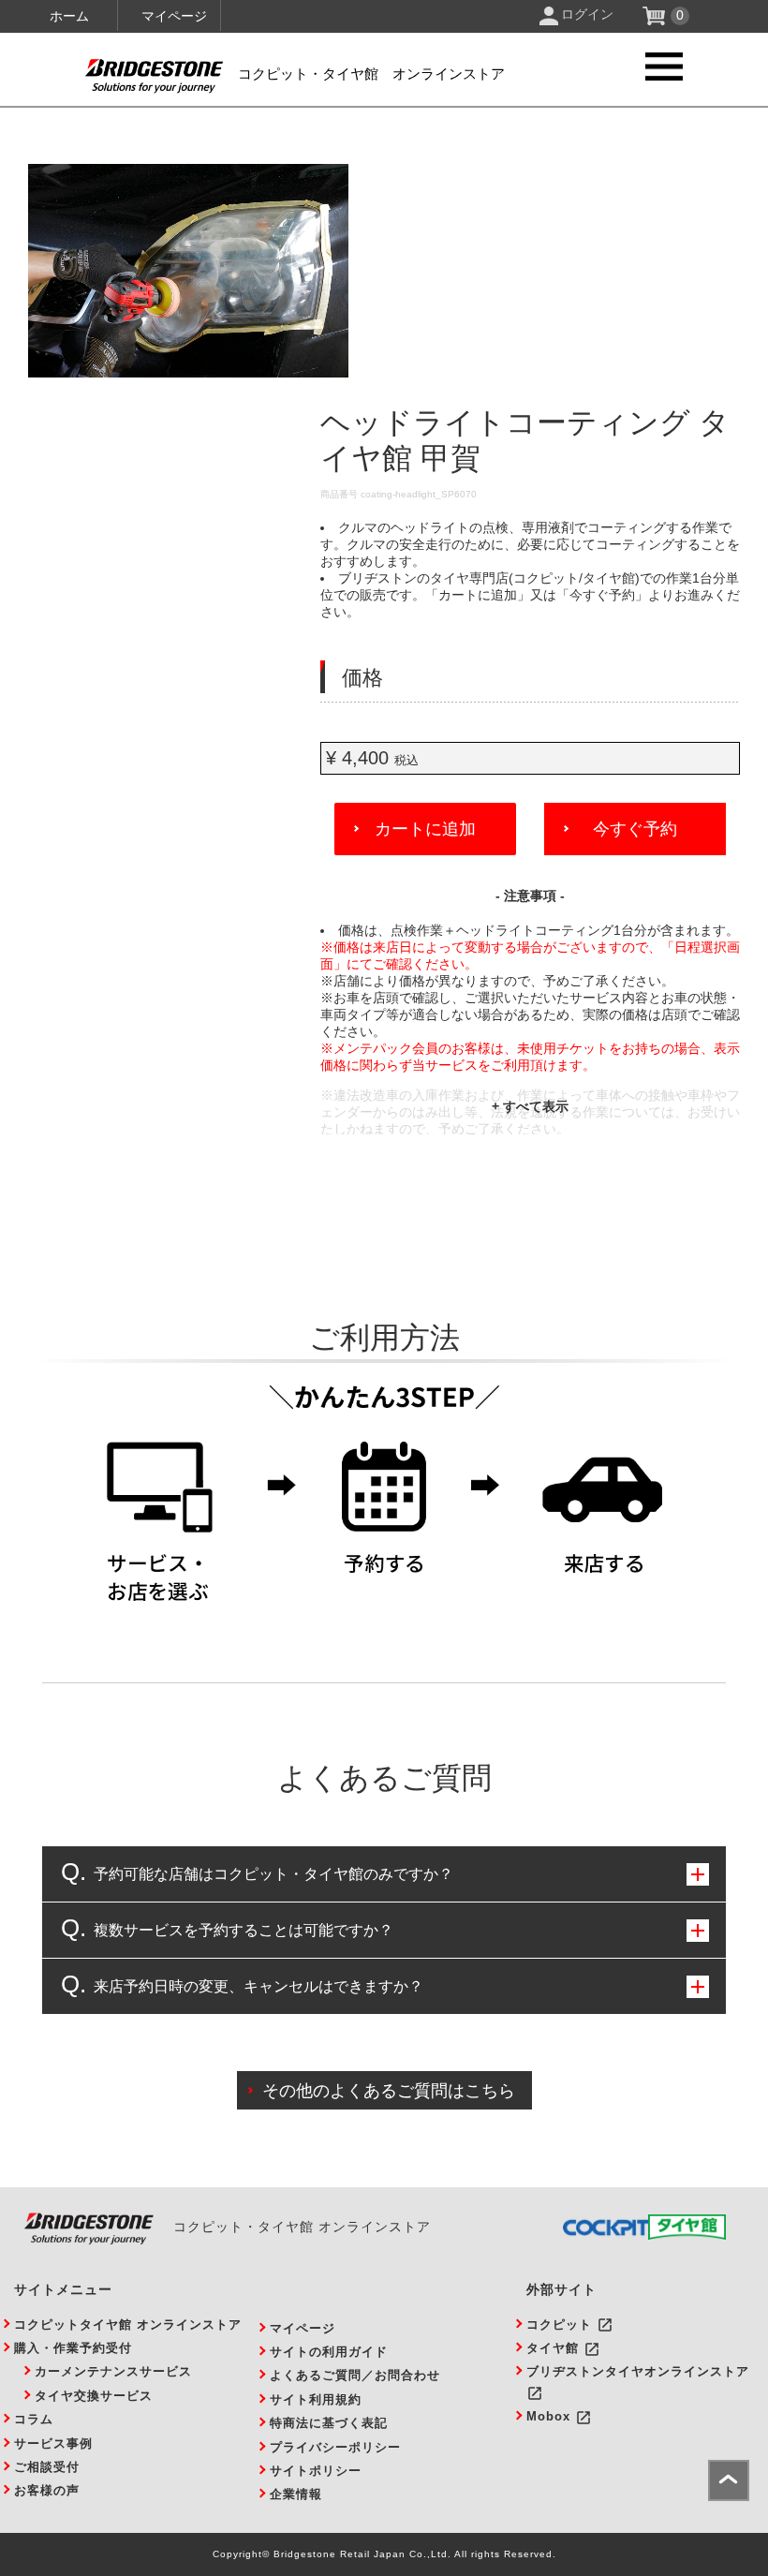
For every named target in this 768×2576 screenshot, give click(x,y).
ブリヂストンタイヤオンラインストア (638, 2371)
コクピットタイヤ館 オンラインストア (128, 2324)
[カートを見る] (656, 21)
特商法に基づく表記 (329, 2423)
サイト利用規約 (316, 2399)
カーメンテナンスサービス (113, 2371)
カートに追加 (425, 829)
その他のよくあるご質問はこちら (389, 2091)
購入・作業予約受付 (73, 2348)
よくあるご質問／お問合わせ (355, 2375)
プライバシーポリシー (335, 2447)
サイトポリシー (316, 2471)
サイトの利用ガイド (329, 2352)
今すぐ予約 (635, 829)
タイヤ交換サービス (94, 2396)
